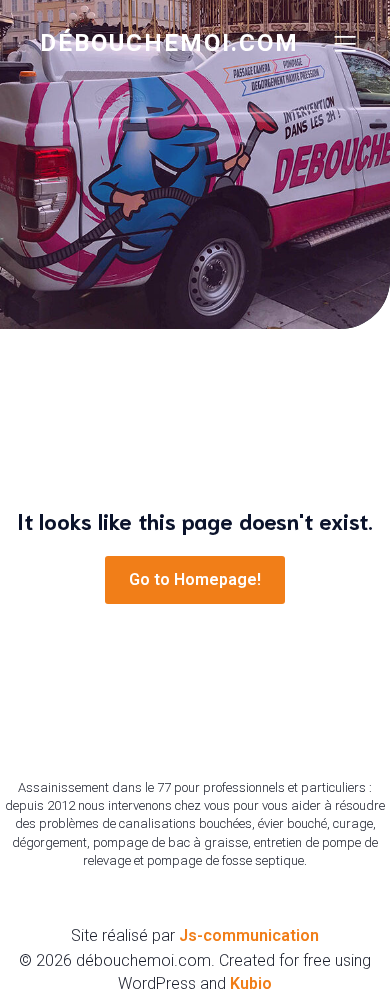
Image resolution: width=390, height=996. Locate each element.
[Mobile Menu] (345, 43)
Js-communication (249, 935)
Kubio (251, 983)
